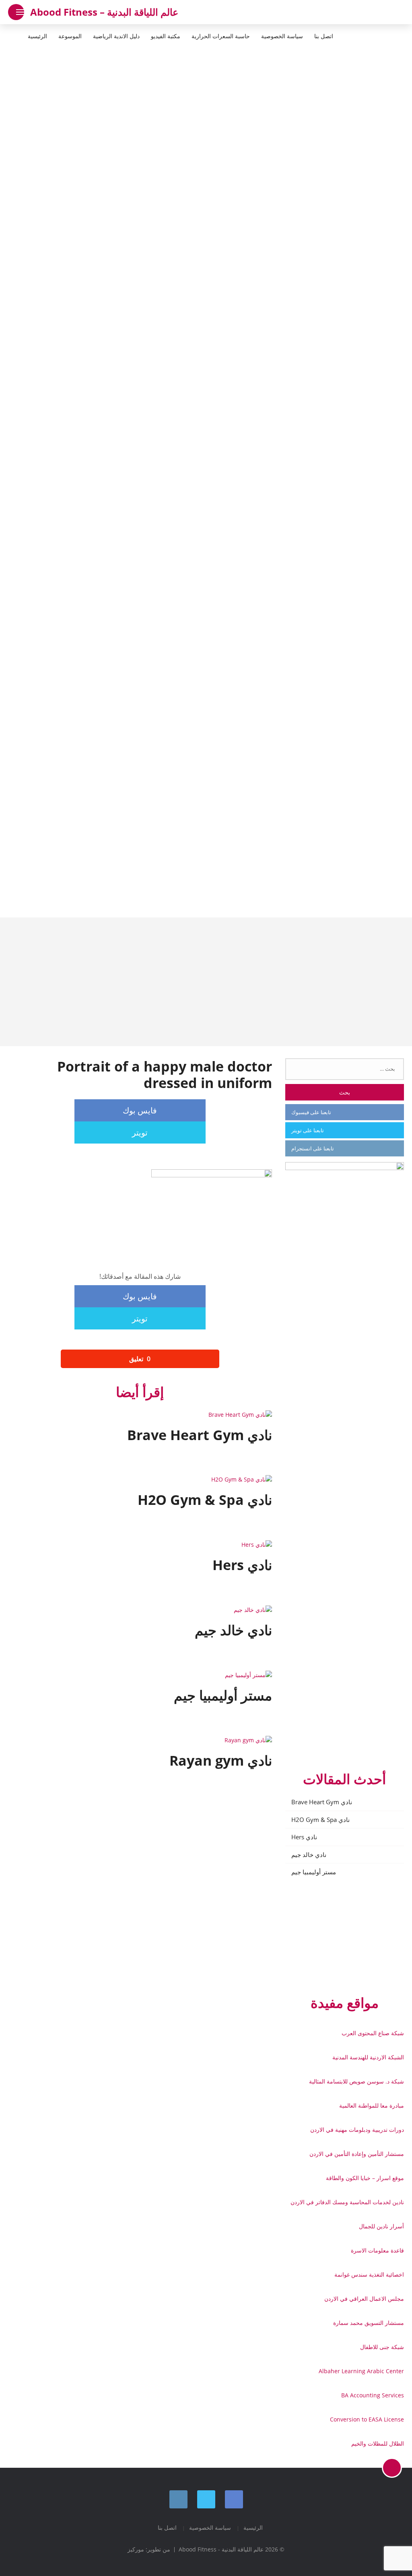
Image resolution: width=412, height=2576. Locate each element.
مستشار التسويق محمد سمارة (369, 2323)
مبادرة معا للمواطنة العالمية (372, 2105)
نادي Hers (304, 1837)
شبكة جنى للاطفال (382, 2347)
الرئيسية (37, 36)
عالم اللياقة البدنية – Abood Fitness (104, 12)
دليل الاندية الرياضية (116, 36)
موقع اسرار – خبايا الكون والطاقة (365, 2178)
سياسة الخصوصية (282, 36)
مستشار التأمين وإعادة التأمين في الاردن (357, 2154)
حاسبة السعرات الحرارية (221, 36)
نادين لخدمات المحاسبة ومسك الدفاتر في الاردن (347, 2202)
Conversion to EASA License (367, 2419)
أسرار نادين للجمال (381, 2226)
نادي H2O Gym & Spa (320, 1820)
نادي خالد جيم (309, 1855)
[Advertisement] (206, 982)
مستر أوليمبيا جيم (314, 1872)
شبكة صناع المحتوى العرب (373, 2033)
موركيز (136, 2549)
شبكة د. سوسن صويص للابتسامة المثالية (356, 2081)
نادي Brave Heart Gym (322, 1802)
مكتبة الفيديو (166, 36)
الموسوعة (70, 36)
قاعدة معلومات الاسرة (377, 2250)
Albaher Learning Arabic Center (361, 2371)
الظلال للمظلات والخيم (378, 2443)
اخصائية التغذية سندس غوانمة (369, 2274)
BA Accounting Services (373, 2395)
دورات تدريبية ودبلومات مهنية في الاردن (357, 2130)
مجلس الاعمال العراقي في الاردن (364, 2299)
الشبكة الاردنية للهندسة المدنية (368, 2057)
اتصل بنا (324, 36)
